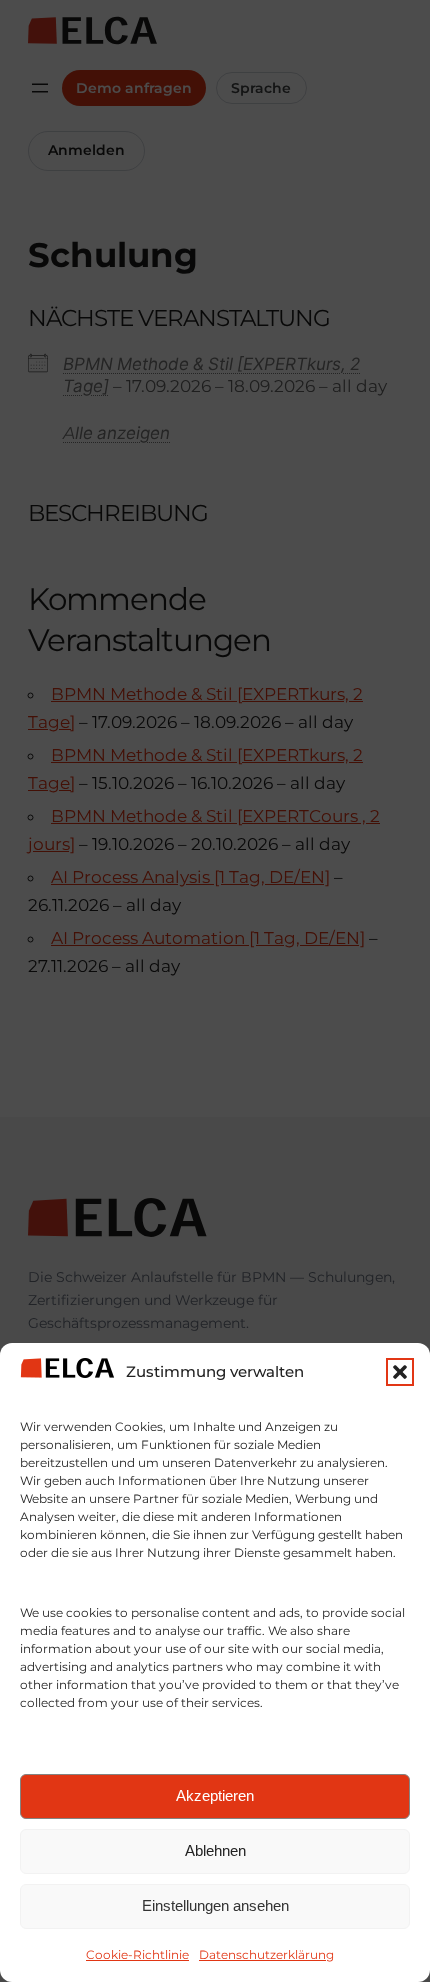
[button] (400, 1372)
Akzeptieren (215, 1795)
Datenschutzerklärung (266, 1954)
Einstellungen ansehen (215, 1905)
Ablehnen (215, 1850)
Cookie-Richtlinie (137, 1954)
